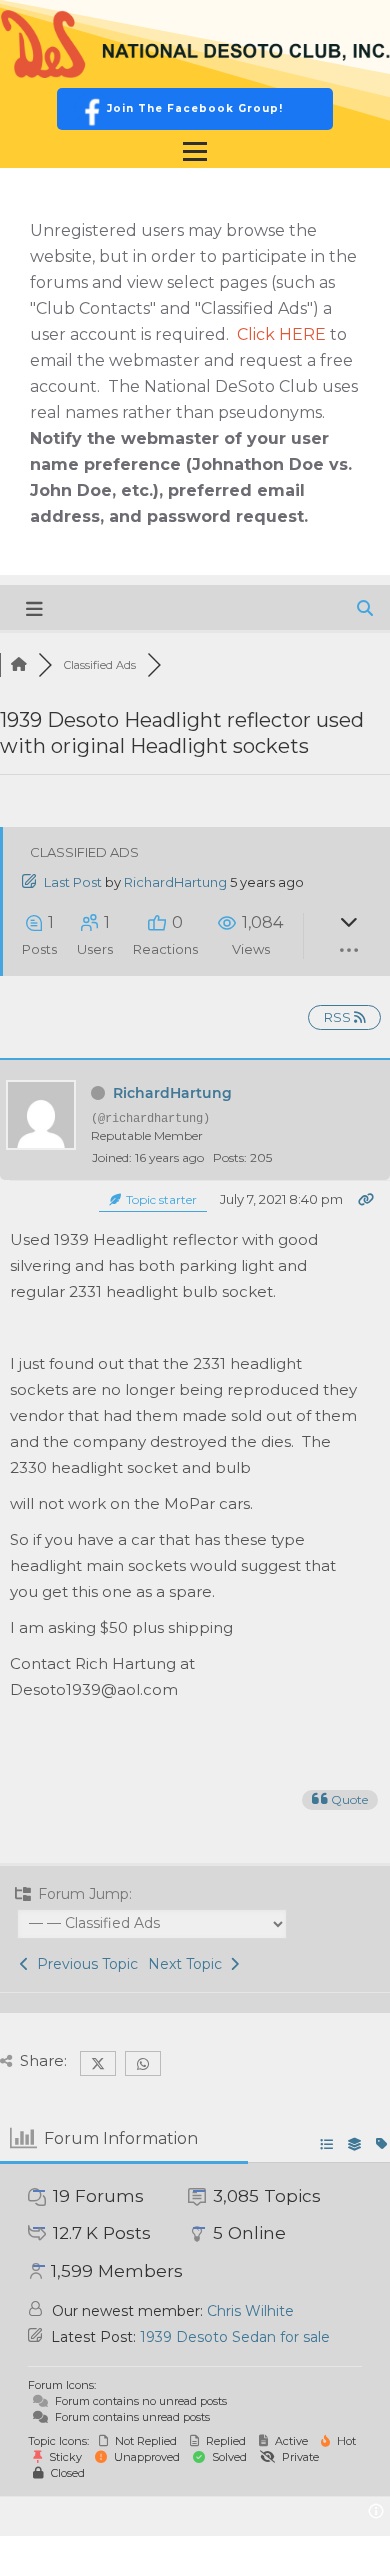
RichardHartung (175, 882)
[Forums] (19, 665)
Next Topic (189, 1964)
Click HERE (281, 334)
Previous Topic (83, 1964)
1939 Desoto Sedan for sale (235, 2337)
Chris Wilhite (250, 2311)
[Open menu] (195, 152)
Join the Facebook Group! (195, 108)
